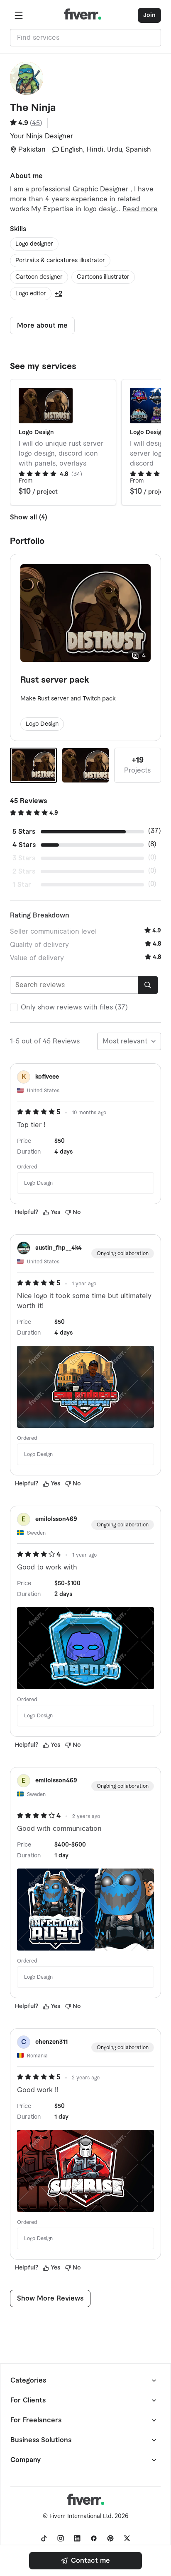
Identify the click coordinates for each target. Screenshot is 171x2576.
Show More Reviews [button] (50, 2298)
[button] (19, 15)
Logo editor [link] (31, 294)
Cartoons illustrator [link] (103, 277)
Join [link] (149, 15)
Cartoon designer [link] (39, 277)
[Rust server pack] (33, 765)
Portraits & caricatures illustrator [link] (60, 261)
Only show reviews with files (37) (74, 1007)
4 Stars (24, 845)
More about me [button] (42, 326)
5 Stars (24, 832)
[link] (85, 2561)
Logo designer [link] (34, 244)
